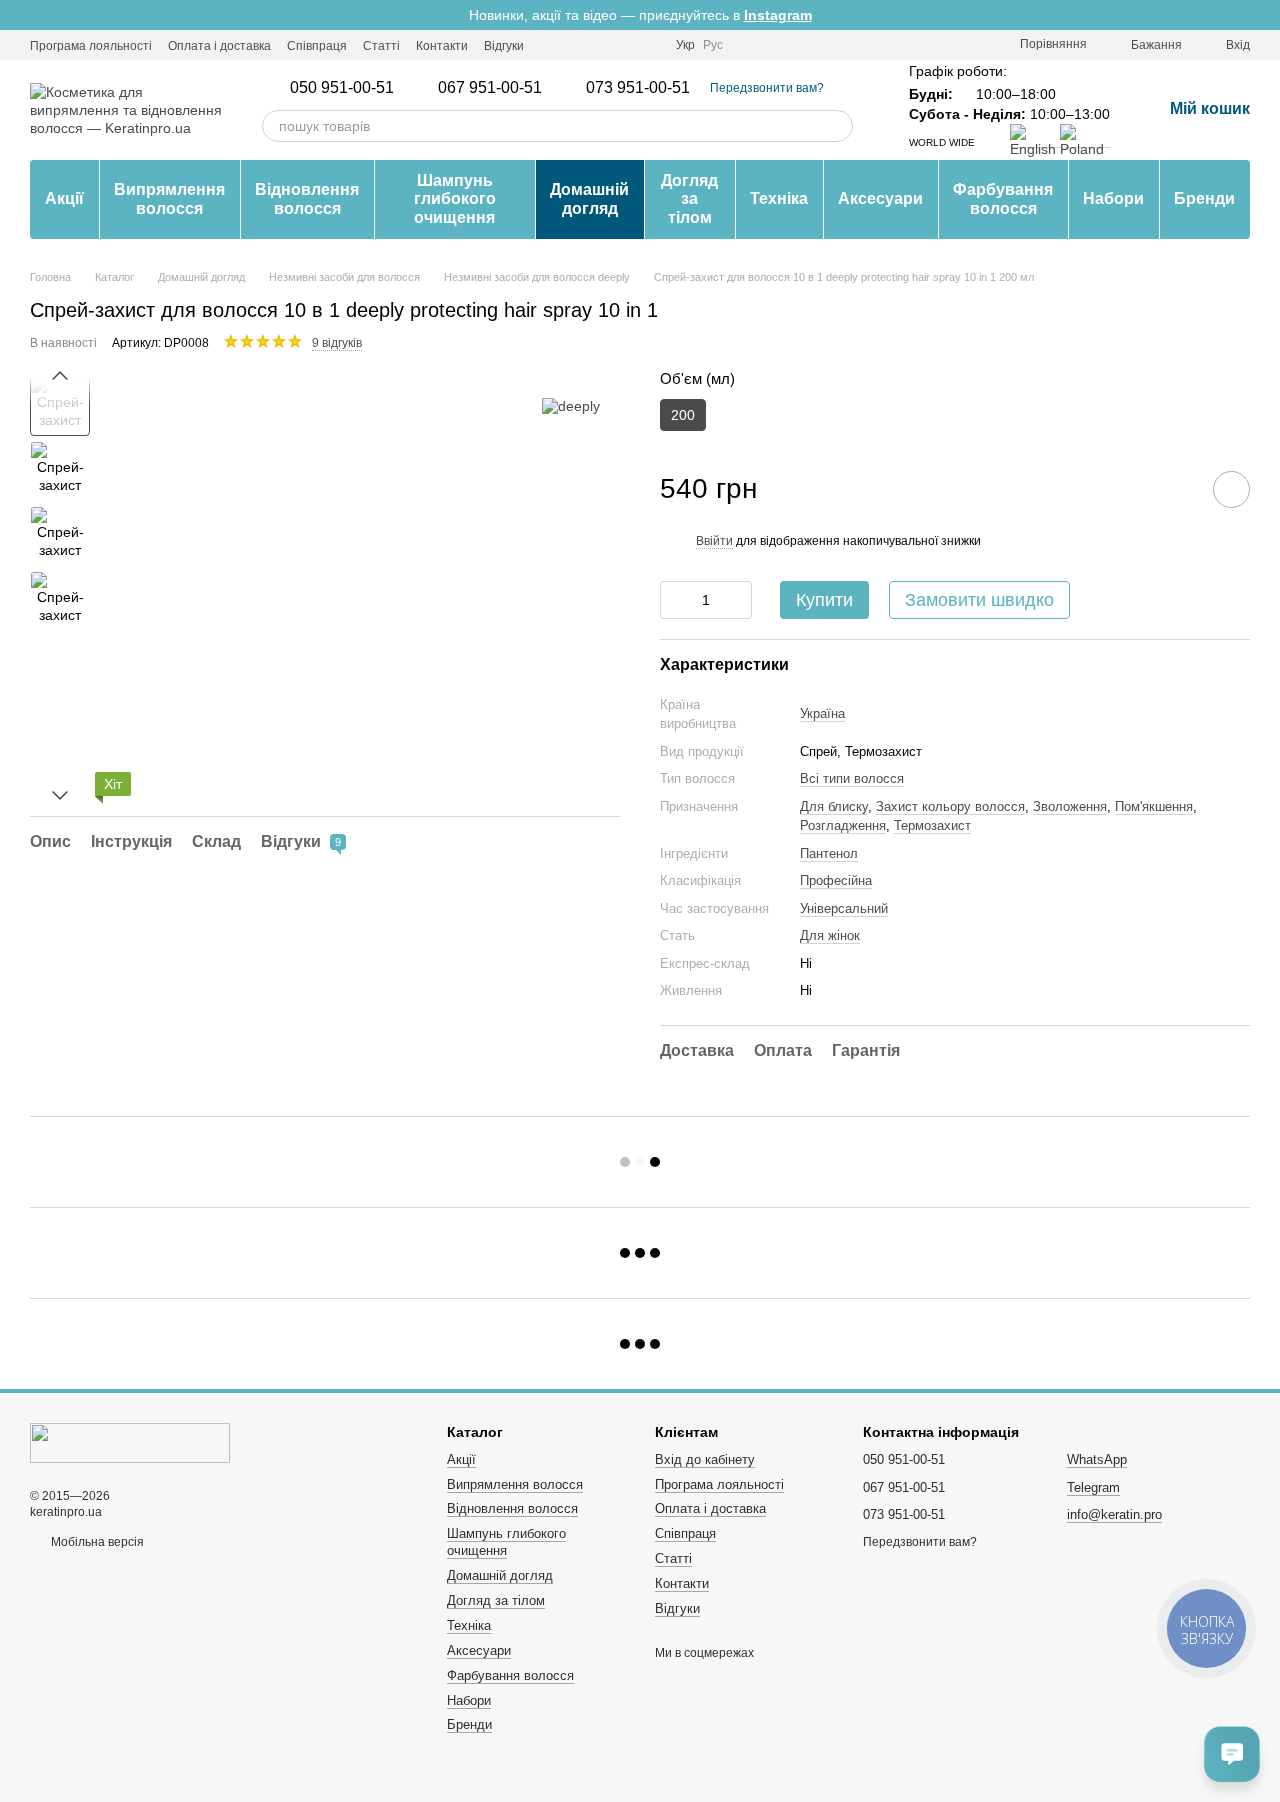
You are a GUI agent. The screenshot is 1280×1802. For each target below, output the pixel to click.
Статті (381, 46)
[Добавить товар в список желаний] (1231, 489)
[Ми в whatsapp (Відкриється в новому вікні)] (624, 45)
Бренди (1204, 198)
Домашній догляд (589, 198)
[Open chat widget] (1232, 1754)
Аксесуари (880, 198)
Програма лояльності (91, 46)
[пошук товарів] (837, 126)
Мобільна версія (96, 1542)
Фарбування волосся (1003, 198)
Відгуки (504, 46)
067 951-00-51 (490, 88)
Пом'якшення (1154, 806)
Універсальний (844, 908)
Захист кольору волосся (950, 806)
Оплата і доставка (219, 46)
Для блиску (834, 806)
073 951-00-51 (638, 88)
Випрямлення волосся (169, 198)
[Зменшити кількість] (675, 600)
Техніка (779, 198)
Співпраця (317, 46)
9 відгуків (337, 343)
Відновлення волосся (307, 198)
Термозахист (932, 825)
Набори (1113, 198)
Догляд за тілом (689, 199)
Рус (713, 45)
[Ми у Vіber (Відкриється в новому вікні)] (600, 45)
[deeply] (571, 405)
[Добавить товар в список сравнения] (1175, 489)
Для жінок (830, 935)
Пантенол (829, 853)
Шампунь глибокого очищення (455, 199)
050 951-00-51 (342, 88)
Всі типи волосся (852, 778)
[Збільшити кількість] (737, 600)
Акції (64, 198)
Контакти (442, 46)
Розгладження (843, 825)
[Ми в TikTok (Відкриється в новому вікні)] (648, 45)
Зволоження (1070, 806)
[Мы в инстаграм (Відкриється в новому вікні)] (552, 45)
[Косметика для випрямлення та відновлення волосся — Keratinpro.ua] (130, 1443)
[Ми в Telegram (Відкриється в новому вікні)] (576, 45)
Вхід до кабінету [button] (705, 1459)
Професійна (836, 880)
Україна (822, 713)
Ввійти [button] (714, 541)
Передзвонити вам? (767, 88)
